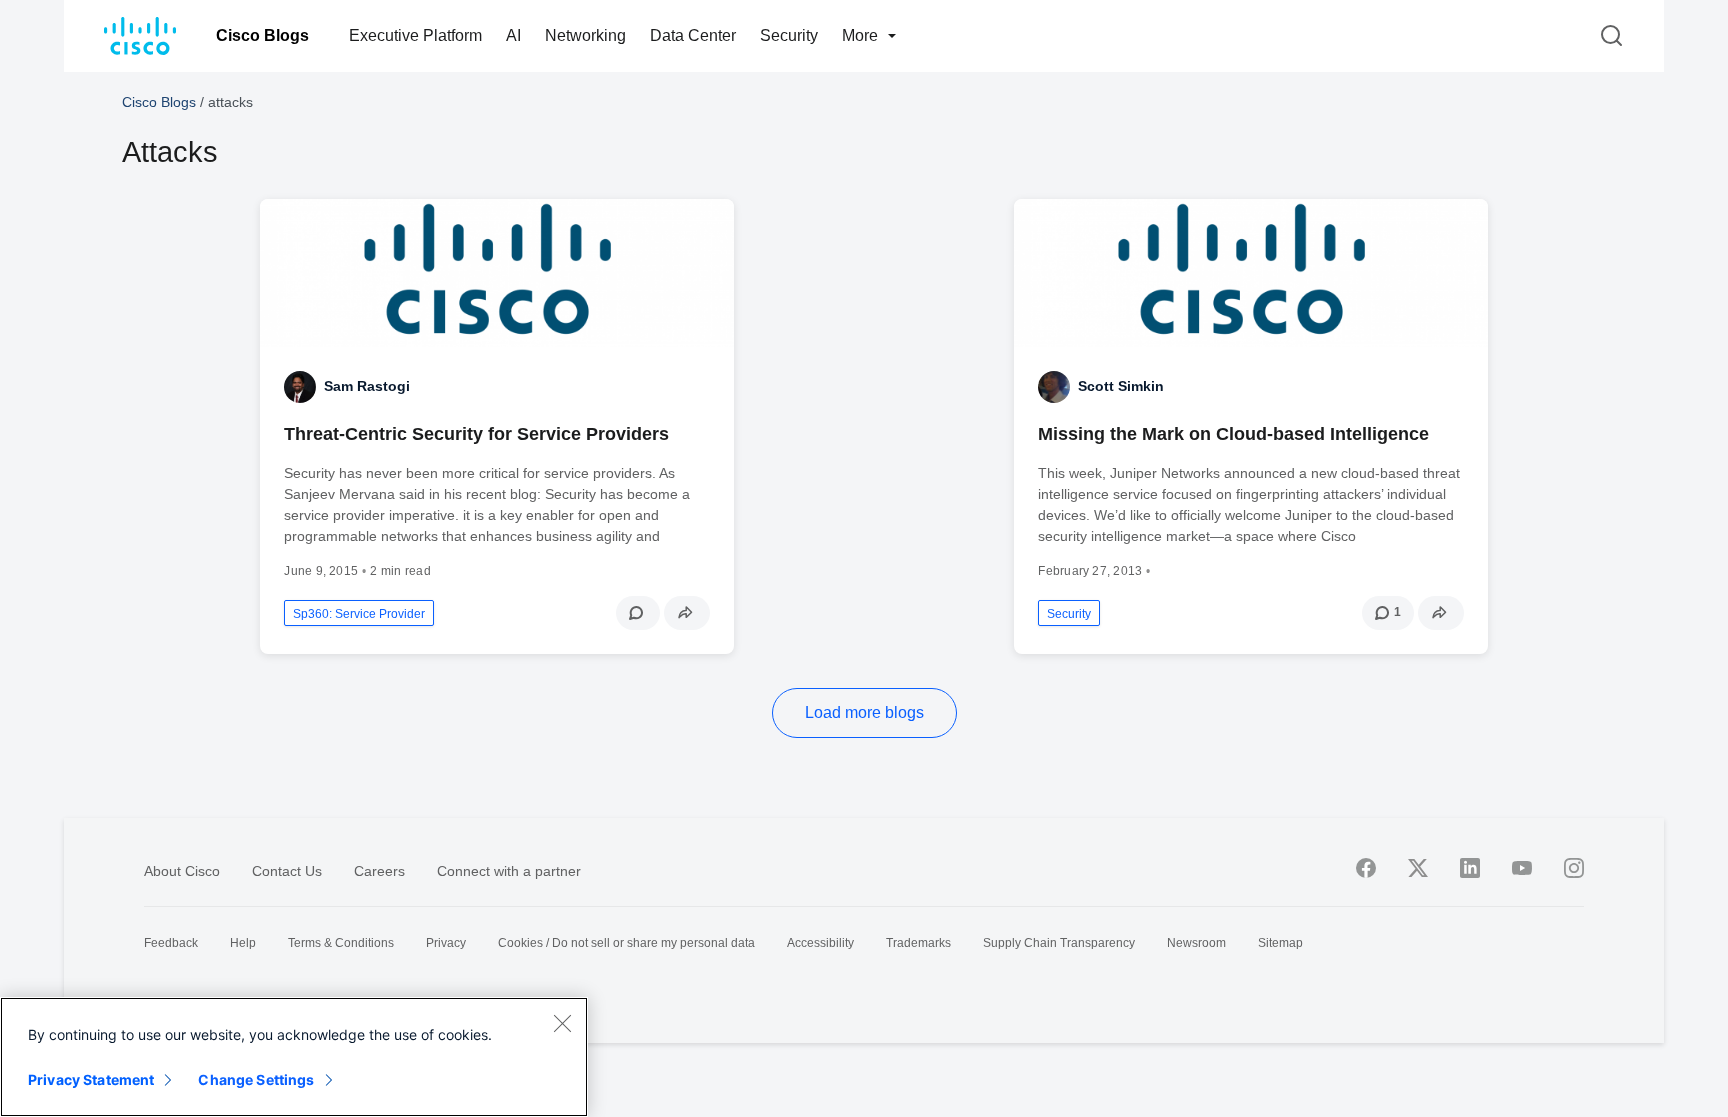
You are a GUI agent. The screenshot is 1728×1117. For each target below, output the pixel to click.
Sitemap (1280, 943)
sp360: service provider (359, 614)
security (1069, 614)
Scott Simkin (1121, 386)
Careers (379, 871)
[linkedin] (1470, 868)
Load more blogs (864, 712)
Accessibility (820, 943)
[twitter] (1418, 868)
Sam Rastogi (367, 386)
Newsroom (1196, 943)
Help (243, 943)
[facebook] (1366, 868)
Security (789, 35)
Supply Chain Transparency (1059, 943)
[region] (294, 1057)
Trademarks (918, 943)
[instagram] (1574, 868)
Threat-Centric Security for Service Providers (476, 434)
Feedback (171, 943)
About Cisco (182, 871)
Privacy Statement (91, 1079)
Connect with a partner (509, 871)
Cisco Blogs (262, 35)
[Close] (562, 1023)
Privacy (446, 943)
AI (513, 35)
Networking (585, 35)
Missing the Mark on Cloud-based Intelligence (1233, 434)
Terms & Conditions (341, 943)
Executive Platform (415, 35)
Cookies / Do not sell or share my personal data (626, 943)
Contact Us (287, 871)
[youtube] (1522, 868)
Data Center (693, 35)
